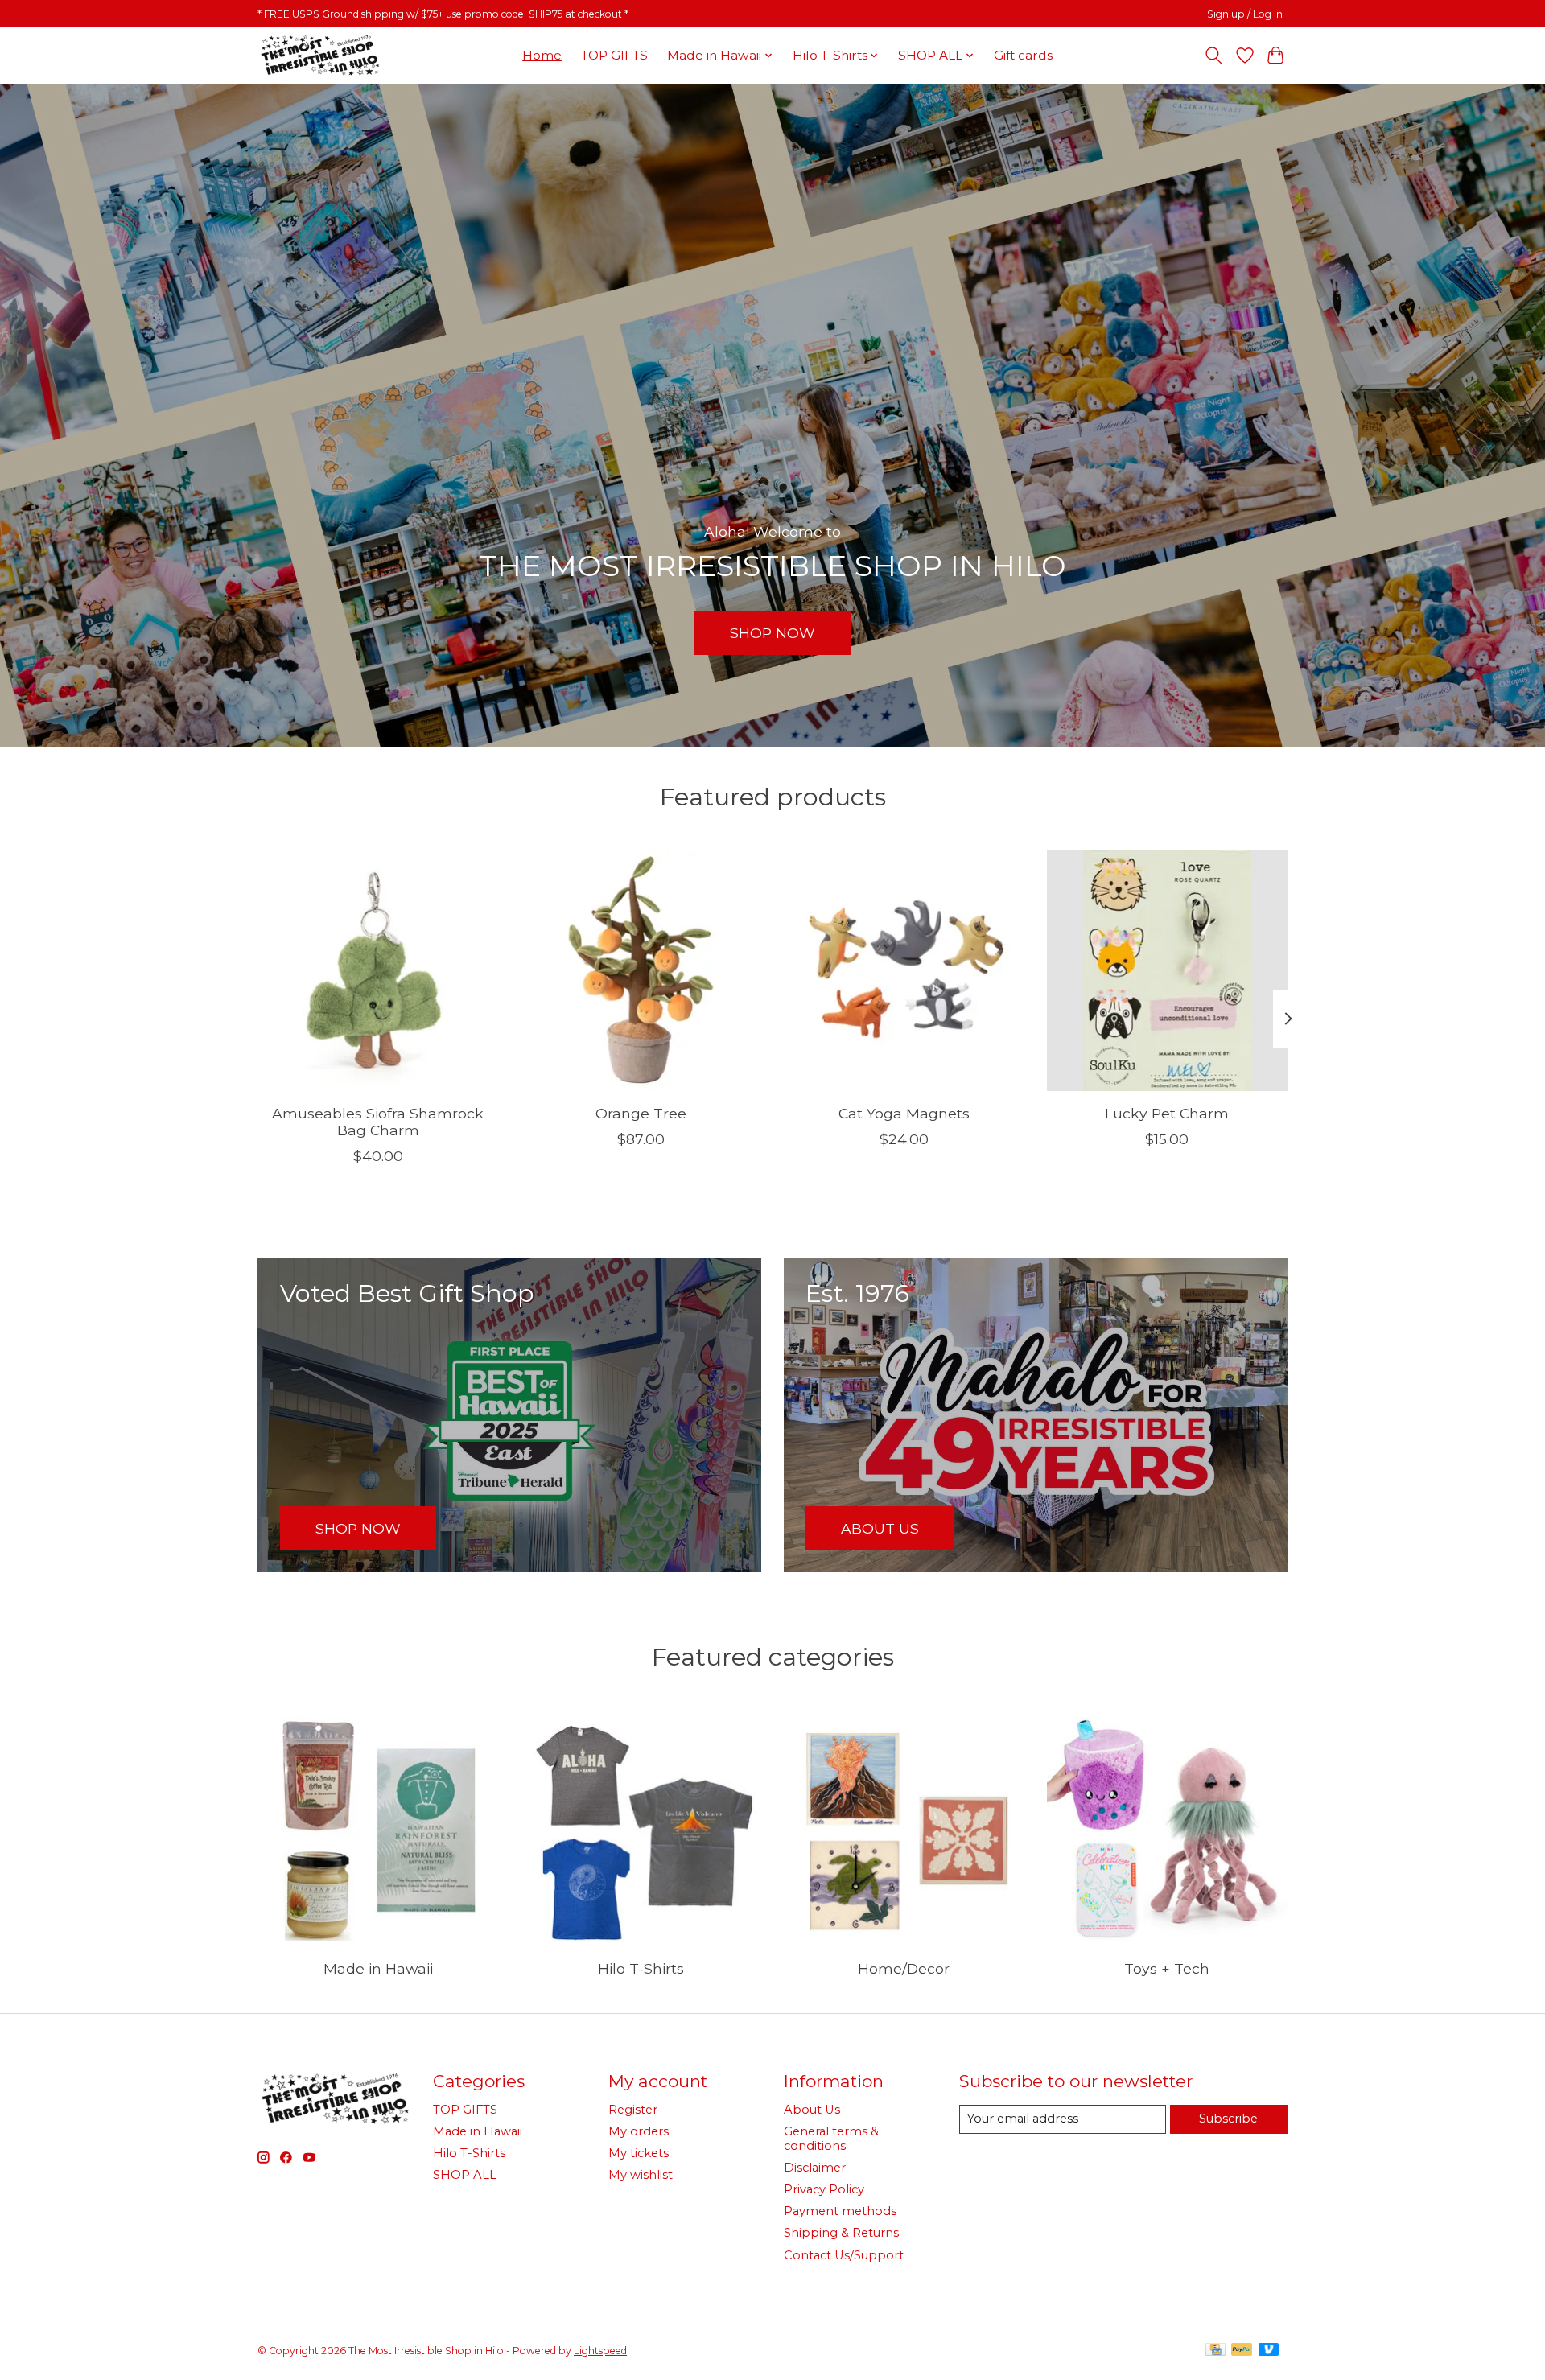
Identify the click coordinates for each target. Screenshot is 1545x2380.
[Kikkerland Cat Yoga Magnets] (904, 971)
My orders (639, 2131)
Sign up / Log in (1245, 14)
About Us (812, 2110)
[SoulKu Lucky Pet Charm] (1167, 971)
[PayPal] (1242, 2351)
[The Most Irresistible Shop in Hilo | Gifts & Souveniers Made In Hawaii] (319, 55)
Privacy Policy (824, 2189)
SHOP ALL (465, 2175)
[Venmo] (1269, 2351)
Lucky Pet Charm (1167, 1113)
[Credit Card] (1215, 2351)
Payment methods (840, 2211)
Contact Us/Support (844, 2255)
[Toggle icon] (1214, 56)
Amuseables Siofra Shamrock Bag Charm (378, 1122)
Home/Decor (904, 1968)
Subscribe (1228, 2119)
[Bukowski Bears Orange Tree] (641, 971)
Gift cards (1023, 55)
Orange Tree (641, 1113)
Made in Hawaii (378, 1968)
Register (633, 2110)
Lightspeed (600, 2351)
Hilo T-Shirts (641, 1968)
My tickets (639, 2153)
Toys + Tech (1167, 1968)
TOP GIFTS (614, 55)
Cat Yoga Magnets (904, 1113)
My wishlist (641, 2175)
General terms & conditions (831, 2139)
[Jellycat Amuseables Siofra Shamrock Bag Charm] (378, 971)
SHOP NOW (772, 633)
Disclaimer (815, 2168)
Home (542, 55)
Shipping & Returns (841, 2233)
